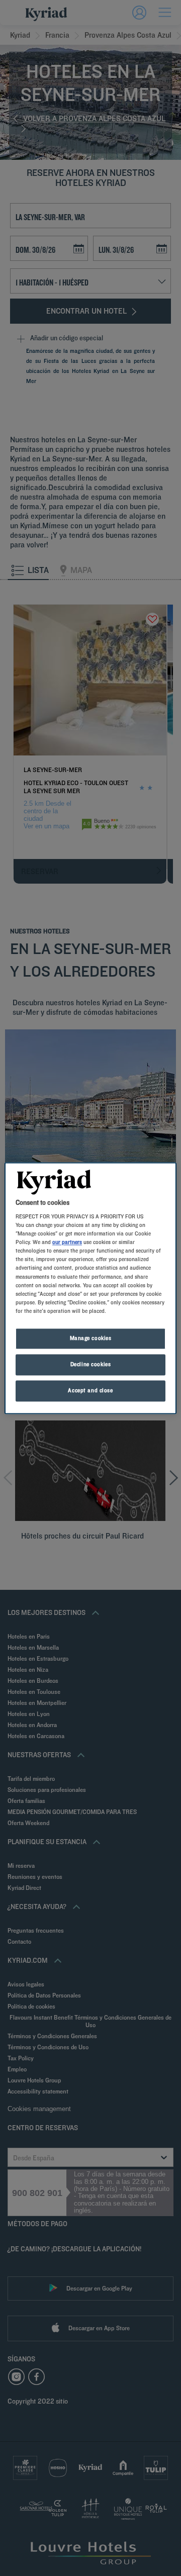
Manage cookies (91, 1338)
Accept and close (90, 1390)
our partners (67, 1243)
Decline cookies (91, 1364)
